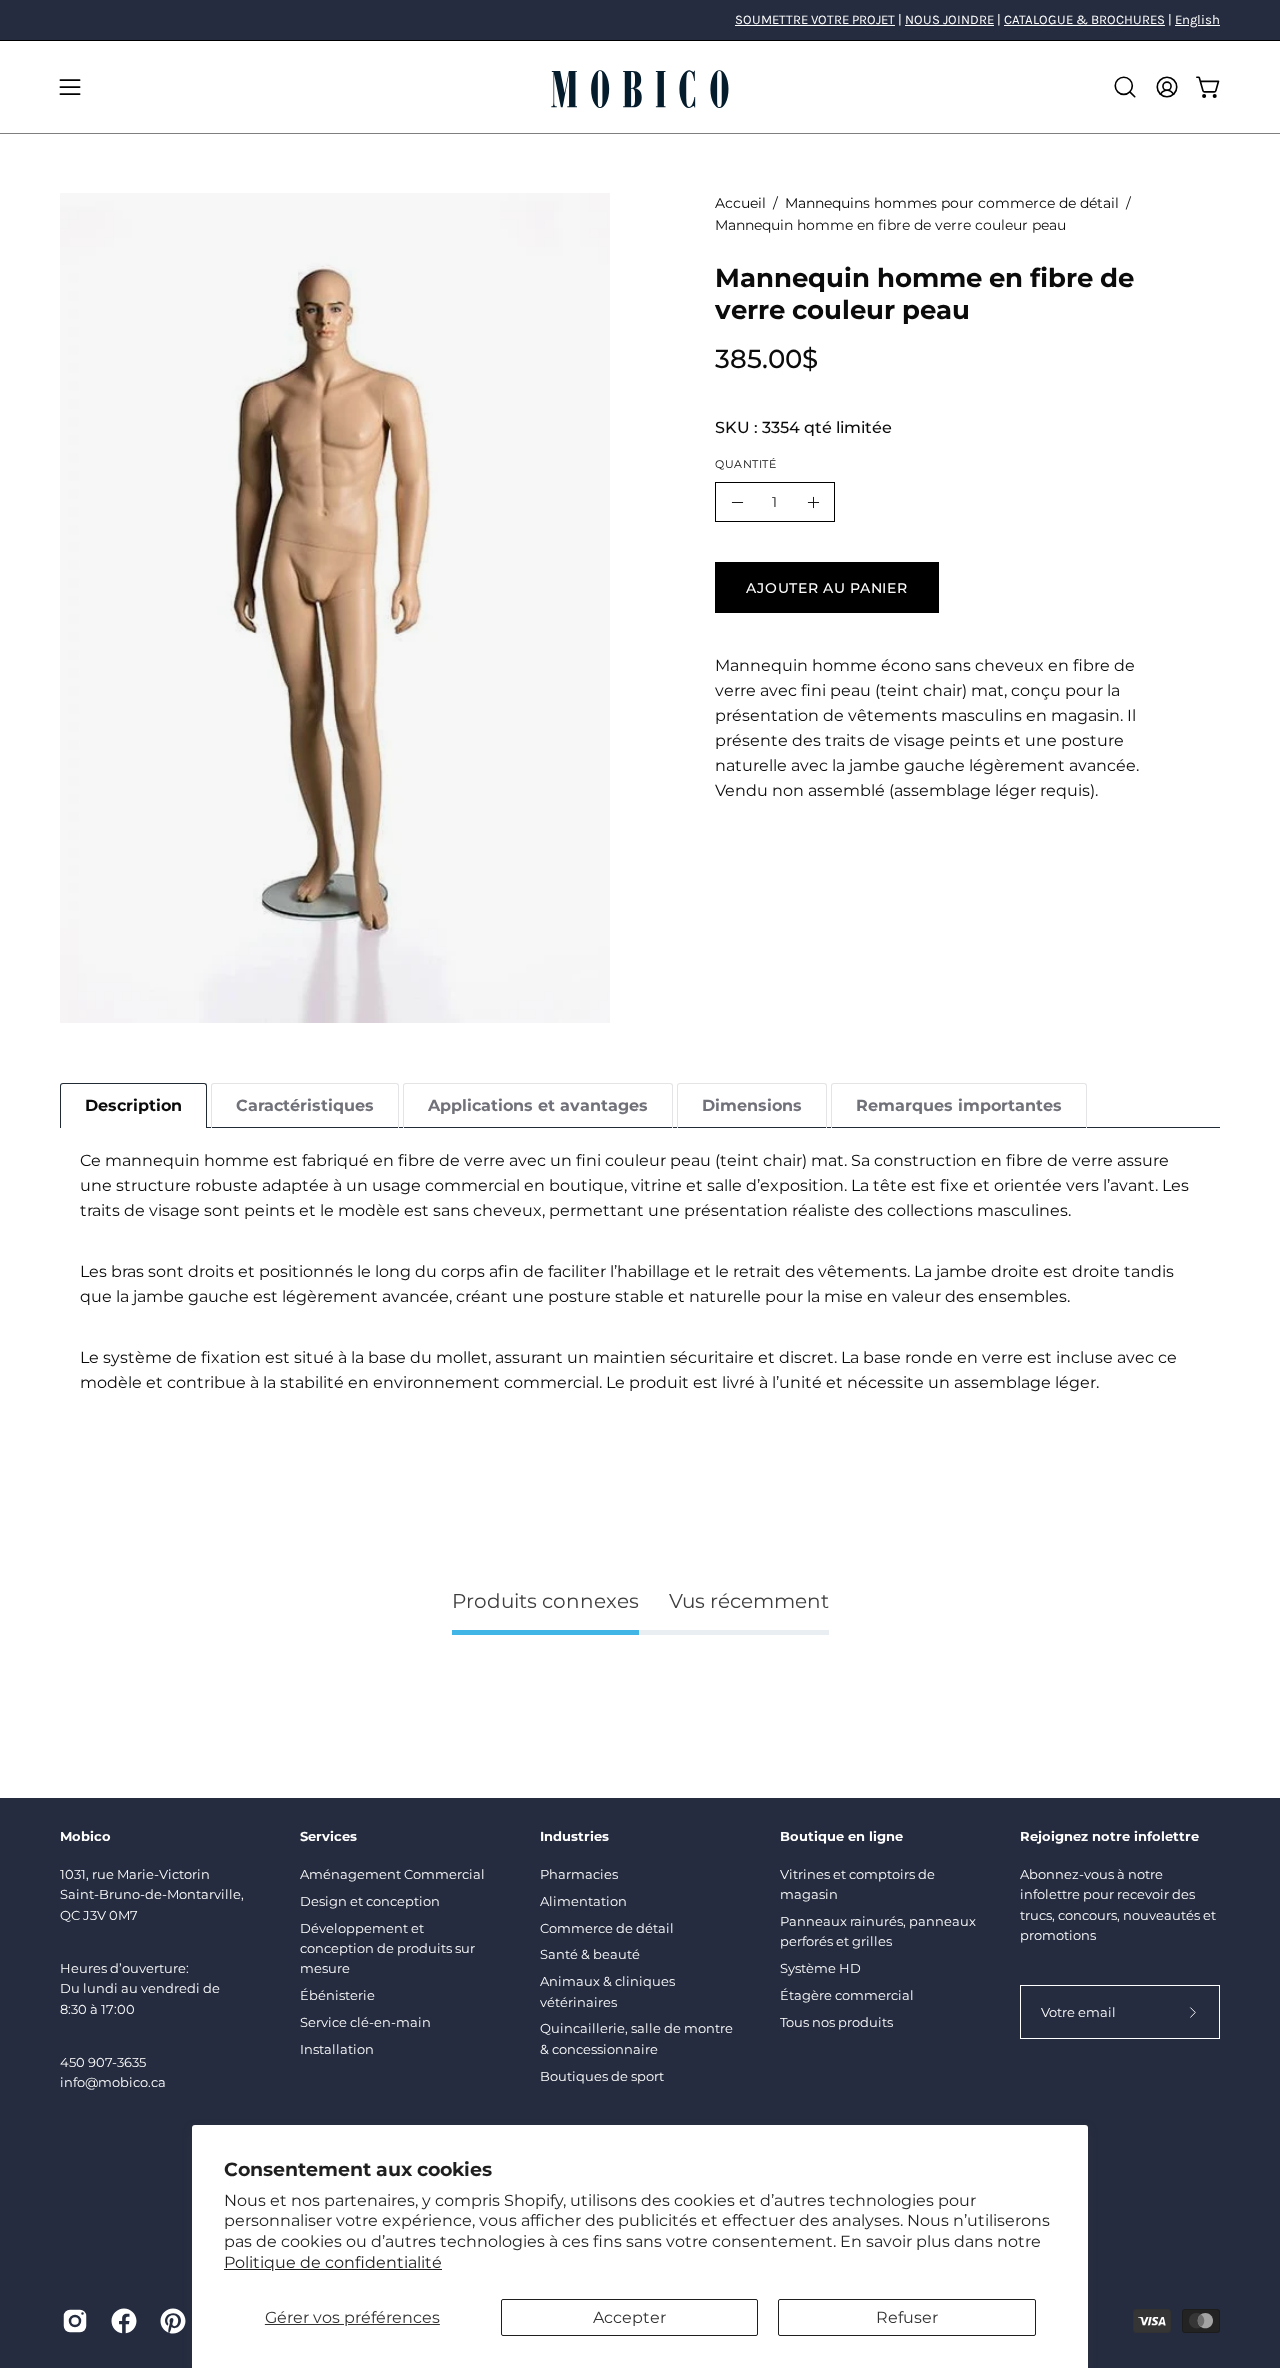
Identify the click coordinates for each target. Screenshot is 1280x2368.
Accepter (629, 2317)
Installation (337, 2049)
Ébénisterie (337, 1995)
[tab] (133, 1105)
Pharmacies (579, 1874)
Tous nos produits (836, 2022)
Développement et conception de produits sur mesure (387, 1948)
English (1197, 19)
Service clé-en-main (365, 2022)
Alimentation (583, 1901)
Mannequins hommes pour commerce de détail (952, 203)
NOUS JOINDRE (949, 19)
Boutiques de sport (602, 2076)
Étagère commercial (847, 1995)
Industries (574, 1836)
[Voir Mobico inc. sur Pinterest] (169, 2321)
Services (328, 1836)
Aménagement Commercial (392, 1874)
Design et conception (370, 1901)
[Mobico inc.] (640, 87)
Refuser (907, 2317)
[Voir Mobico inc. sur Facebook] (120, 2321)
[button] (1125, 87)
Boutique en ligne (841, 1836)
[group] (640, 20)
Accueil (740, 203)
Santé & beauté (590, 1954)
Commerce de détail (607, 1928)
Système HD (820, 1968)
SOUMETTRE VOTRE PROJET (815, 19)
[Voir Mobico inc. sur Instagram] (71, 2321)
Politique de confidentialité (333, 2262)
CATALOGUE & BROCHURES (1084, 19)
